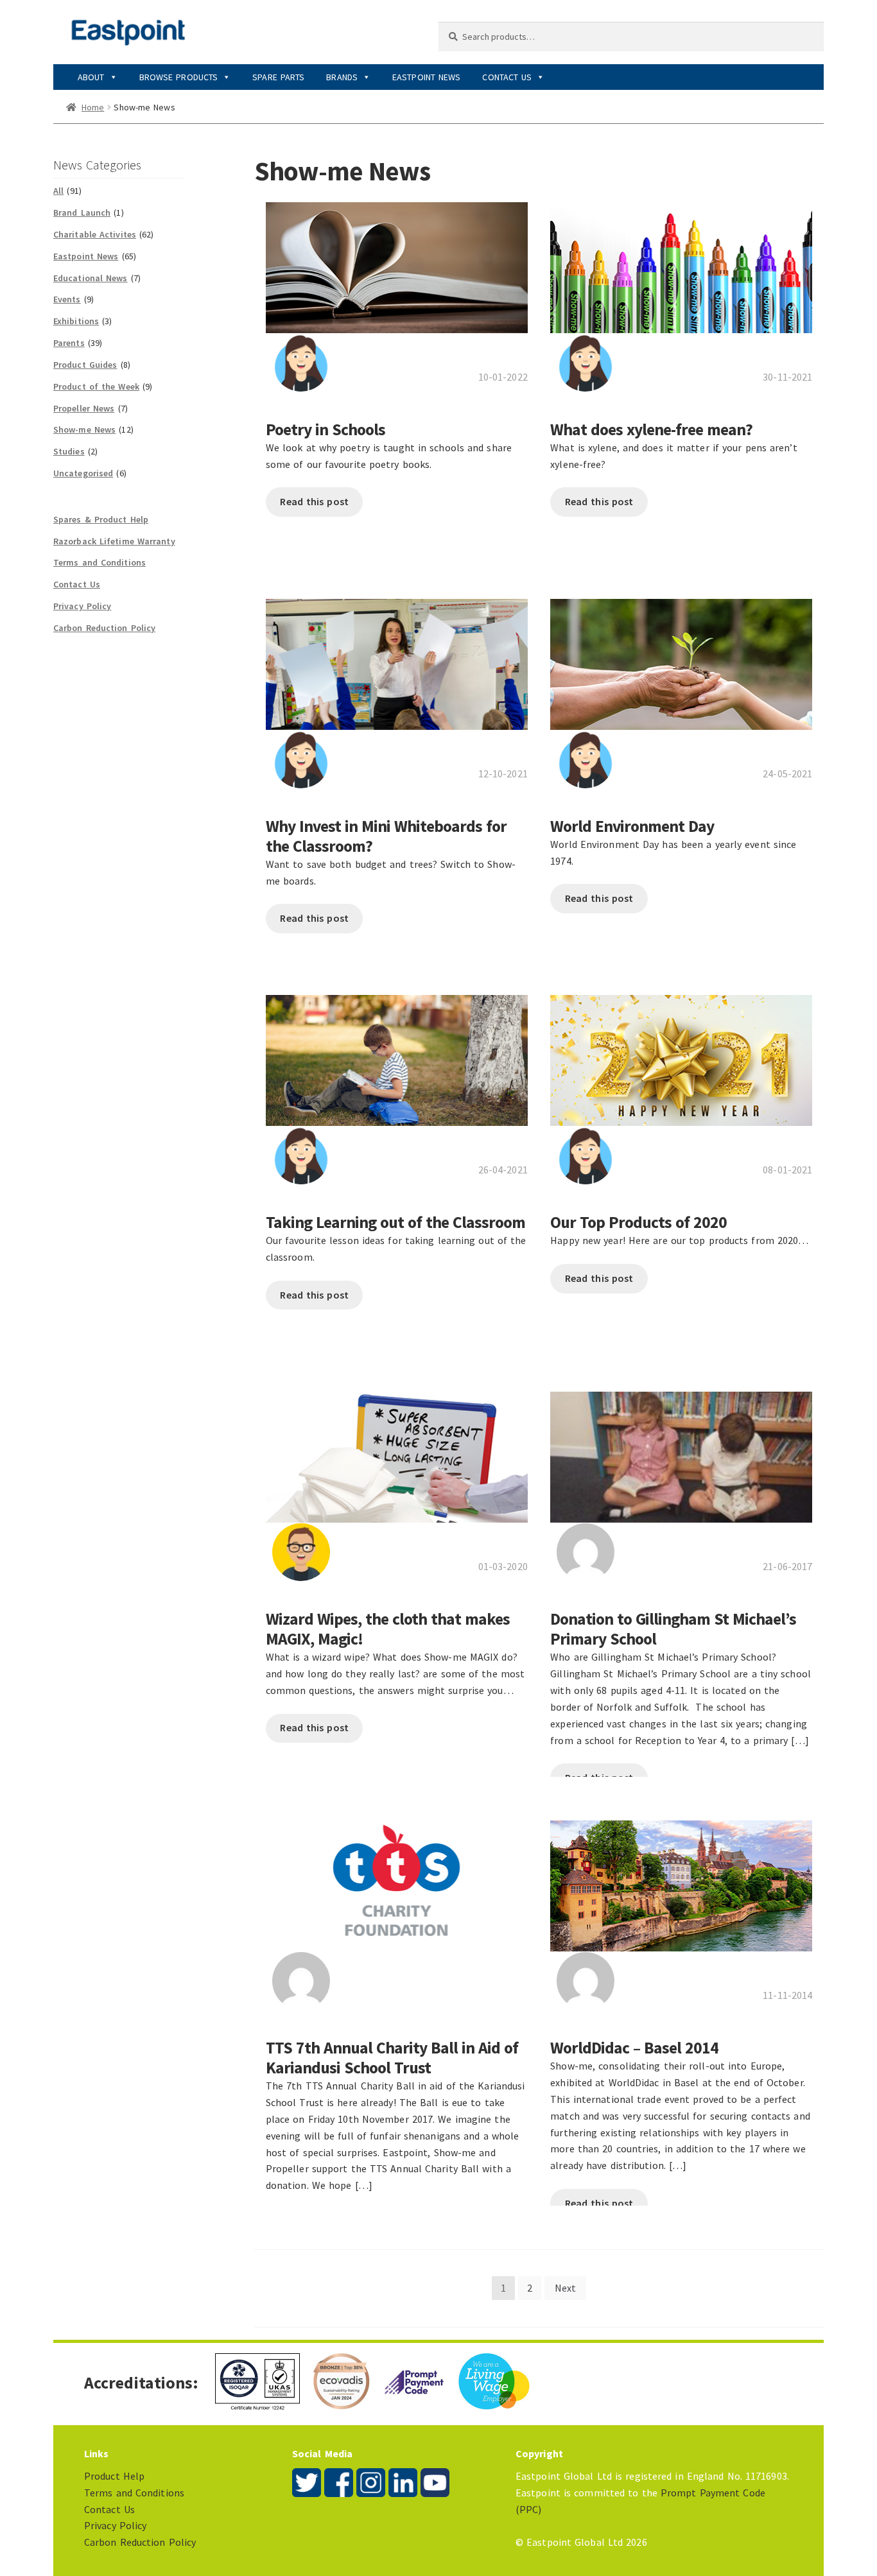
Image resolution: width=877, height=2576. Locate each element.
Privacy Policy (82, 606)
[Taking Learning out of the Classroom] (397, 1054)
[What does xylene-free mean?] (681, 261)
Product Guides (85, 365)
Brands (342, 77)
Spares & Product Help (101, 519)
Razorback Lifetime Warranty (114, 541)
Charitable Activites (95, 234)
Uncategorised (83, 473)
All (58, 191)
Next (565, 2288)
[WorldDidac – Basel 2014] (681, 1879)
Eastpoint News (426, 77)
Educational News (91, 278)
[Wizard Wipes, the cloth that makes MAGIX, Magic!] (397, 1451)
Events (67, 299)
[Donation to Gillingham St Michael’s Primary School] (681, 1451)
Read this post (314, 501)
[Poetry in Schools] (397, 261)
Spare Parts (278, 77)
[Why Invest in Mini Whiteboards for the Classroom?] (397, 657)
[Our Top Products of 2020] (681, 1054)
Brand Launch (82, 212)
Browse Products (179, 77)
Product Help (114, 2476)
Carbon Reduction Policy (104, 628)
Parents (69, 343)
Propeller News (84, 408)
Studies (69, 451)
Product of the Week (96, 386)
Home (93, 107)
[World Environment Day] (681, 657)
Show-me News (84, 429)
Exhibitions (76, 321)
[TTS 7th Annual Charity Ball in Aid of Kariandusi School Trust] (397, 1879)
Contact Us (507, 77)
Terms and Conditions (100, 562)
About (91, 77)
